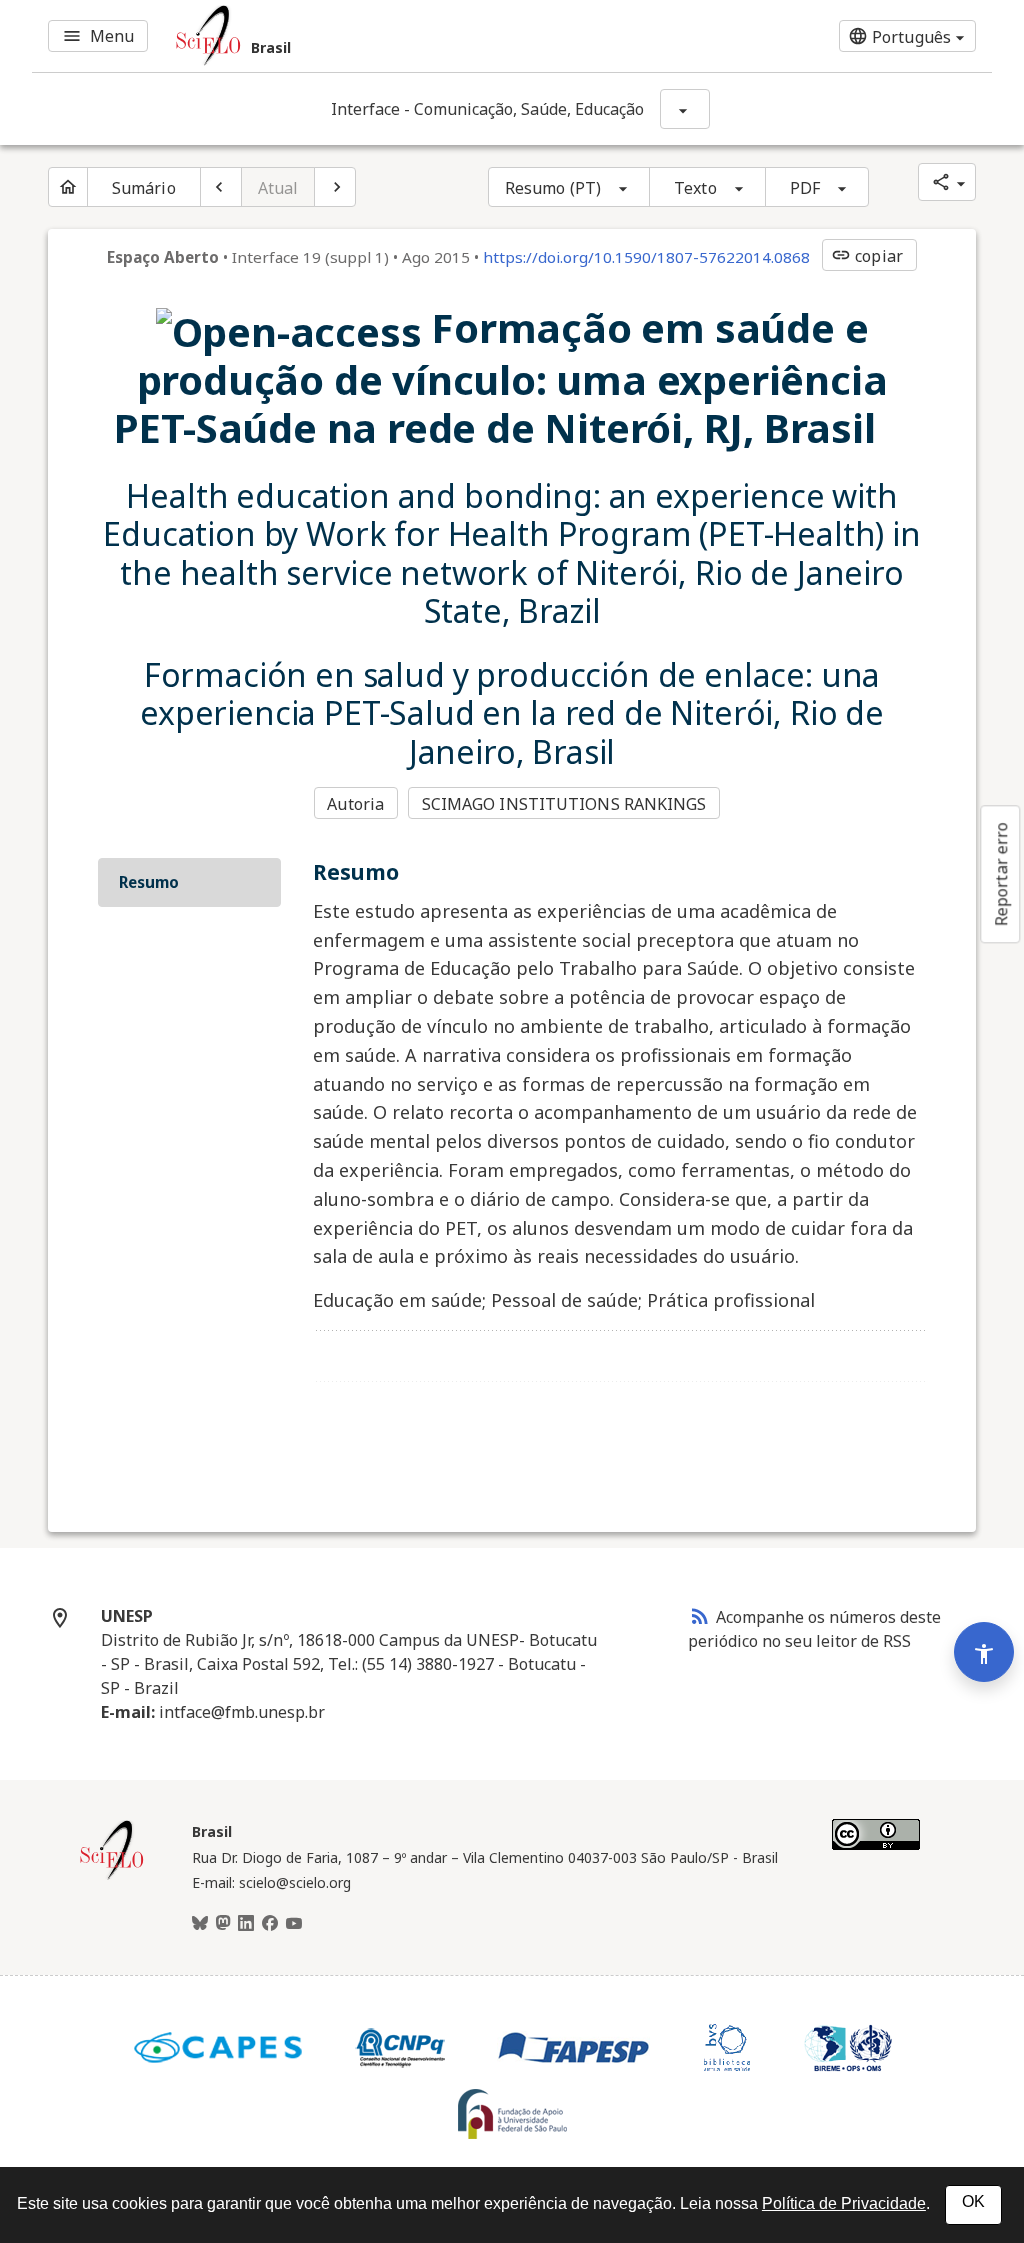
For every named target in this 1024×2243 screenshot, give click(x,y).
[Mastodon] (223, 1924)
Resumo (149, 882)
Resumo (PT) (553, 188)
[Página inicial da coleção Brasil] (112, 1877)
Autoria (355, 804)
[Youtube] (294, 1924)
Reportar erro (1001, 874)
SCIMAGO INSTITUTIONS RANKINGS (564, 804)
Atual (278, 188)
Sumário (144, 188)
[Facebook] (270, 1924)
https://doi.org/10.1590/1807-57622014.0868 (646, 257)
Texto (695, 188)
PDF (805, 188)
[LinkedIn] (246, 1924)
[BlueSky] (200, 1924)
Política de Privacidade (844, 2203)
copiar (867, 256)
